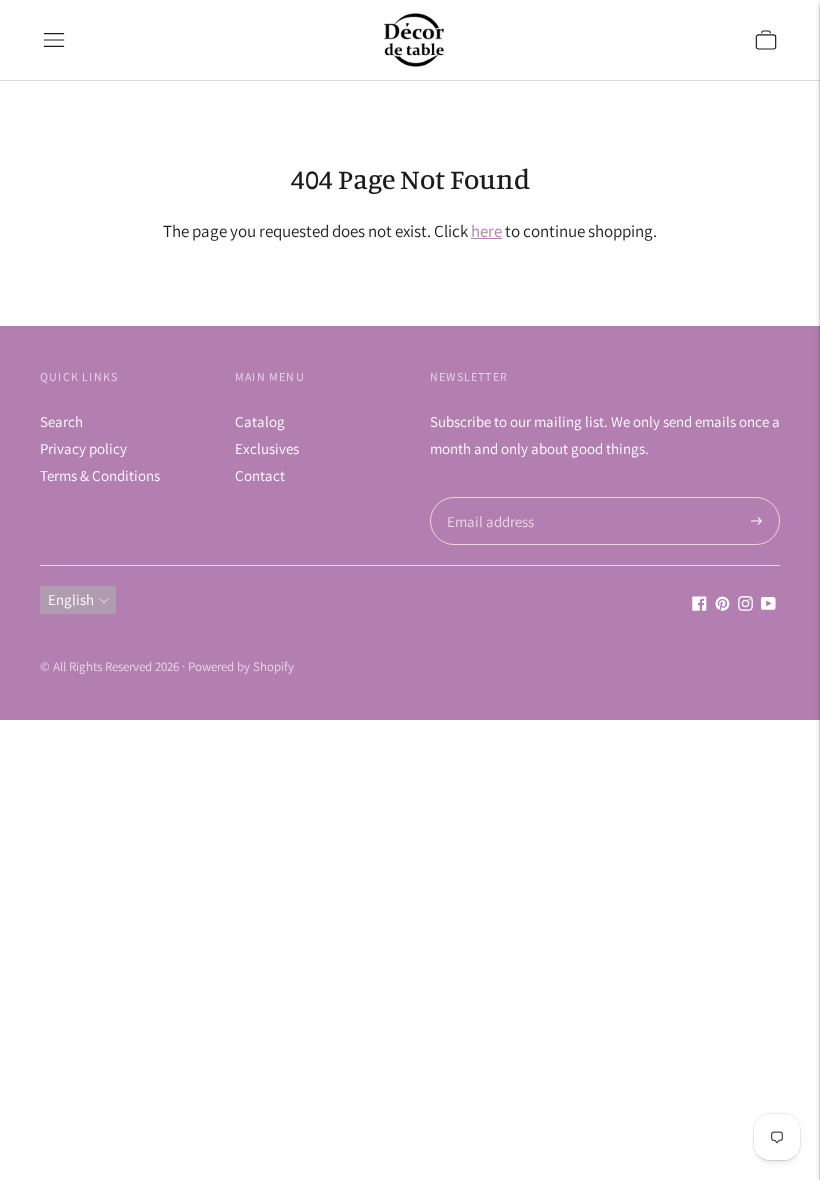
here (486, 231)
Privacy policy (83, 448)
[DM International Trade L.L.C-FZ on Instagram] (745, 605)
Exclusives (267, 448)
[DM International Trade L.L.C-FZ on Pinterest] (722, 605)
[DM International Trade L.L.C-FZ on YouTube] (768, 605)
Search (61, 421)
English (71, 599)
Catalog (260, 421)
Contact (260, 475)
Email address (487, 497)
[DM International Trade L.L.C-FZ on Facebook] (699, 605)
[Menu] (54, 40)
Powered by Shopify (241, 666)
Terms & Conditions (100, 475)
